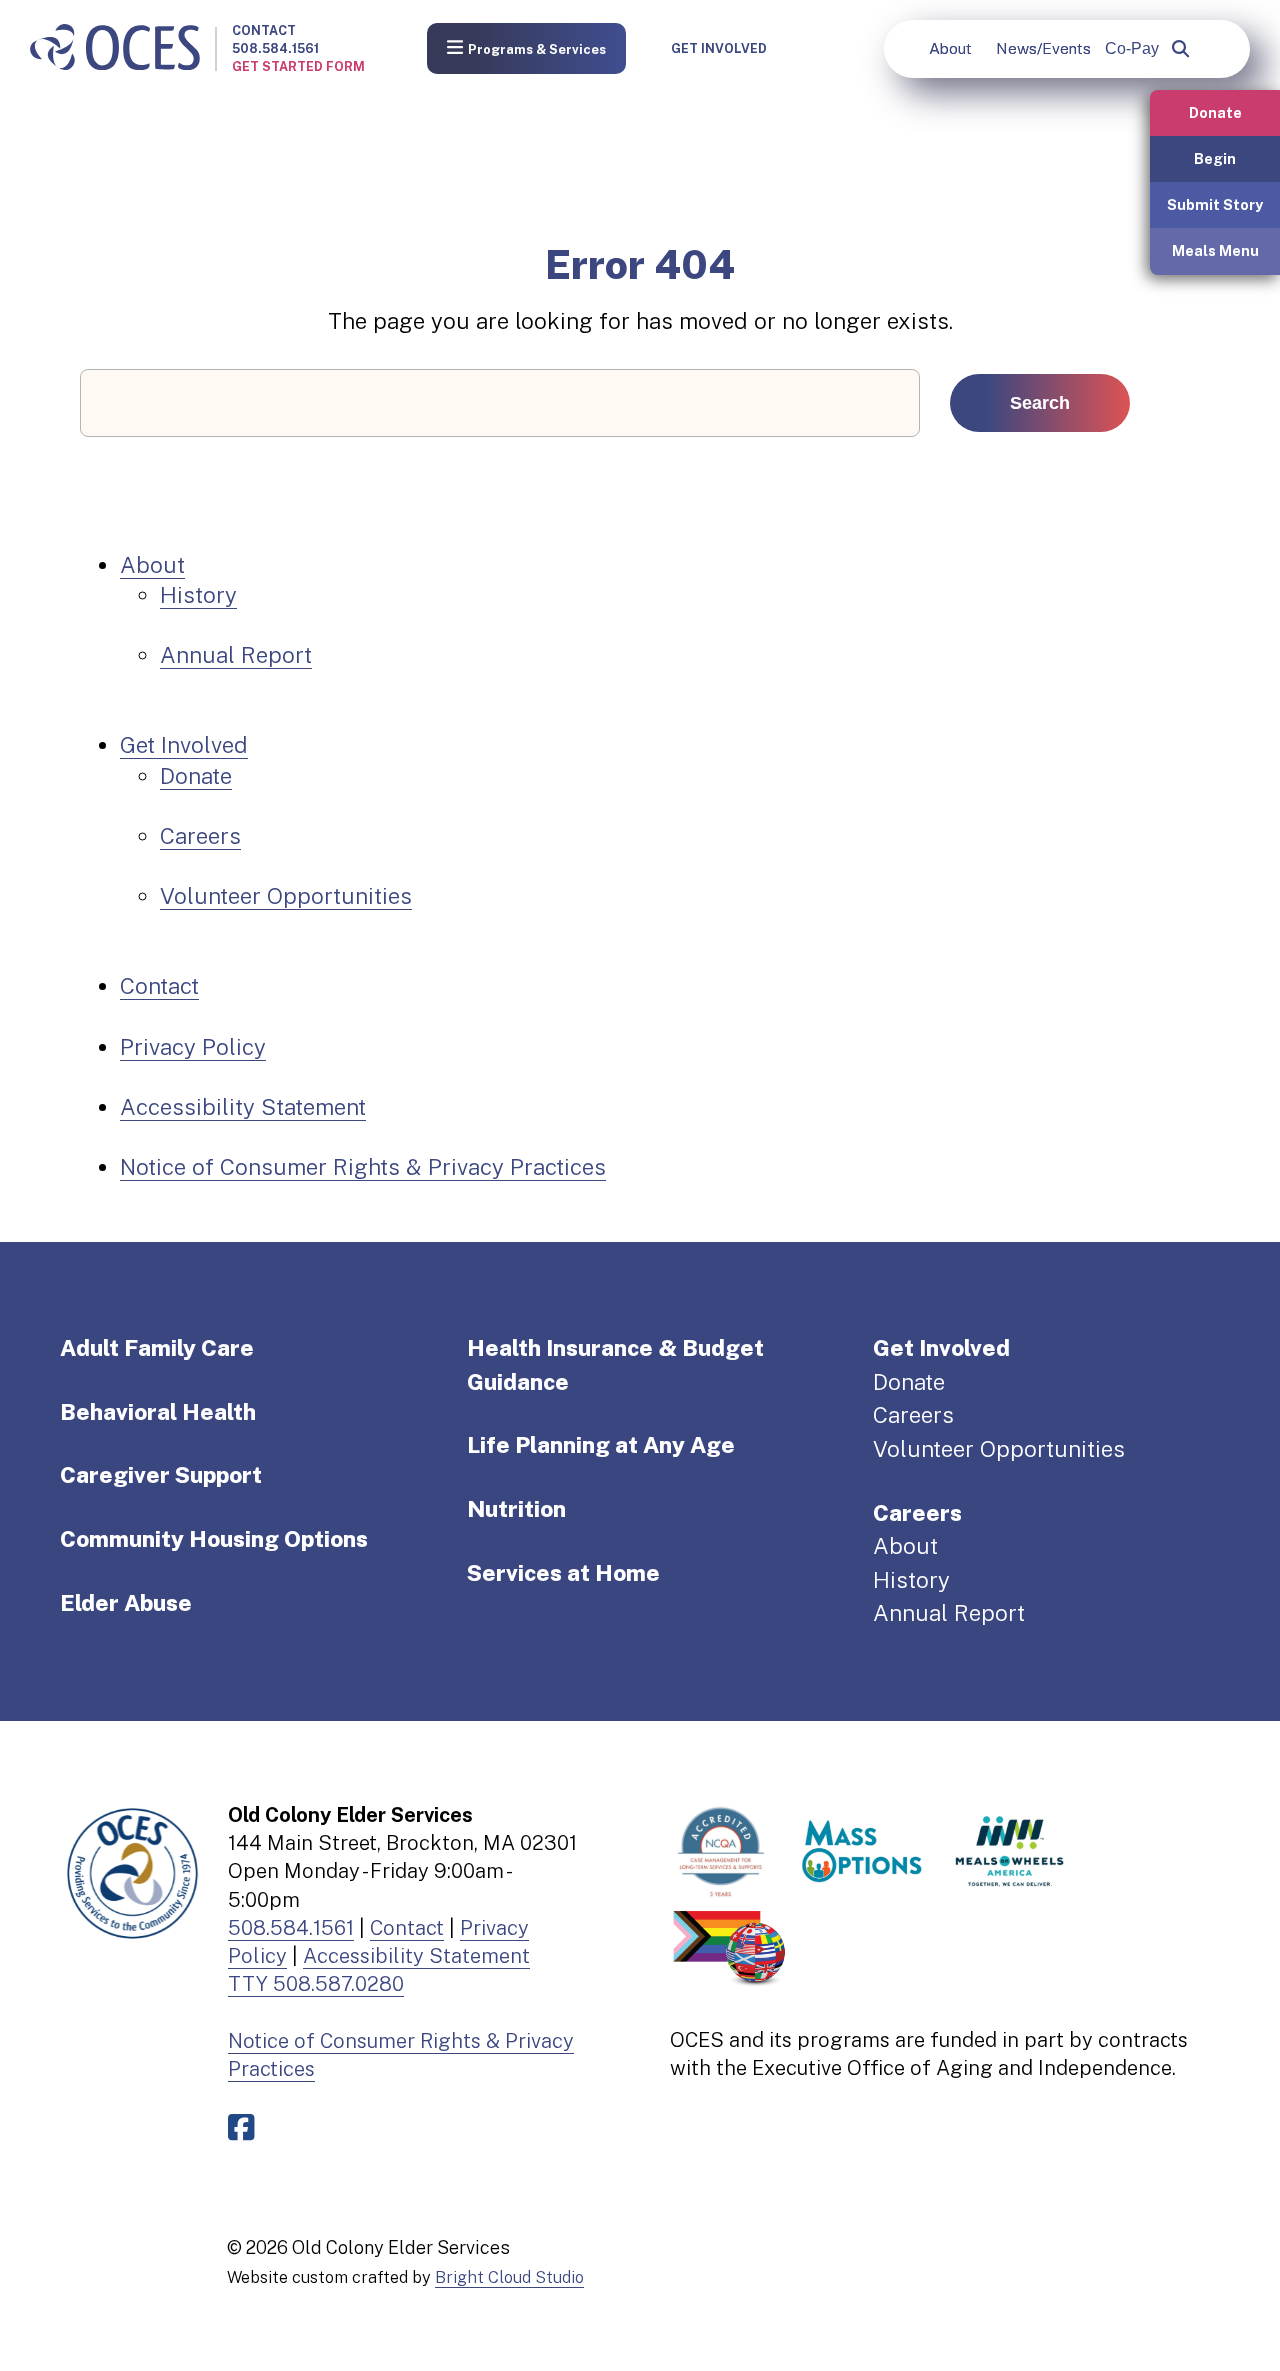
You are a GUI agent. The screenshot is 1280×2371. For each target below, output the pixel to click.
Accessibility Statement (243, 1107)
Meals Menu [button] (1215, 250)
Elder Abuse (126, 1603)
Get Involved (719, 48)
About (950, 48)
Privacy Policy (193, 1047)
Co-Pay (1132, 48)
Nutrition (516, 1509)
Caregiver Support (161, 1475)
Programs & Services (537, 49)
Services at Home (563, 1573)
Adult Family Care (157, 1348)
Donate (196, 776)
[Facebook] (246, 2127)
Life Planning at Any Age (601, 1445)
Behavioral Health (158, 1412)
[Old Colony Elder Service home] (115, 48)
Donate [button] (1215, 112)
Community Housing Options (214, 1539)
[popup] (1180, 49)
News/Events (1043, 48)
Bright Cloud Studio (509, 2277)
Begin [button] (1215, 158)
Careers (200, 836)
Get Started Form (298, 66)
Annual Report (236, 655)
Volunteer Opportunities (286, 896)
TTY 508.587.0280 (316, 1984)
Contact (264, 30)
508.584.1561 (275, 48)
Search (1040, 403)
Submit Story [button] (1215, 204)
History (198, 595)
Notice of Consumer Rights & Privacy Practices (363, 1167)
